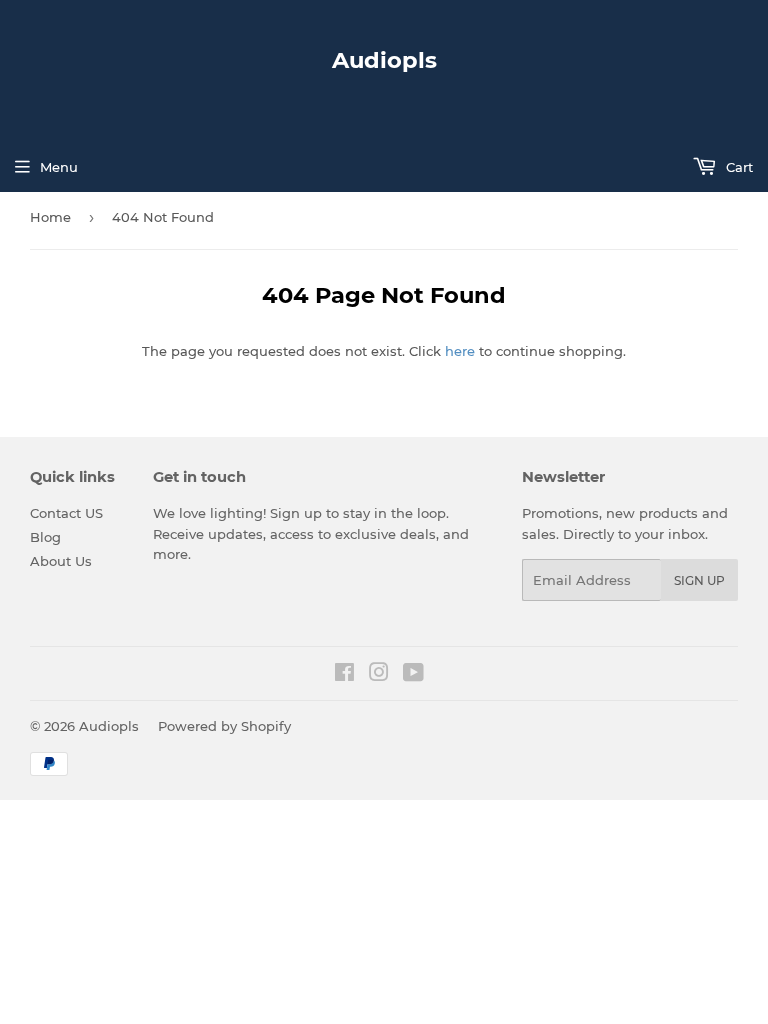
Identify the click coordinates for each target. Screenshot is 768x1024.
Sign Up (699, 580)
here (460, 351)
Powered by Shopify (224, 726)
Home (50, 217)
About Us (61, 561)
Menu (59, 167)
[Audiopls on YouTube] (413, 675)
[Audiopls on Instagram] (379, 675)
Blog (45, 537)
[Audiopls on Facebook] (344, 675)
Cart (737, 167)
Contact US (66, 513)
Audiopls (384, 60)
